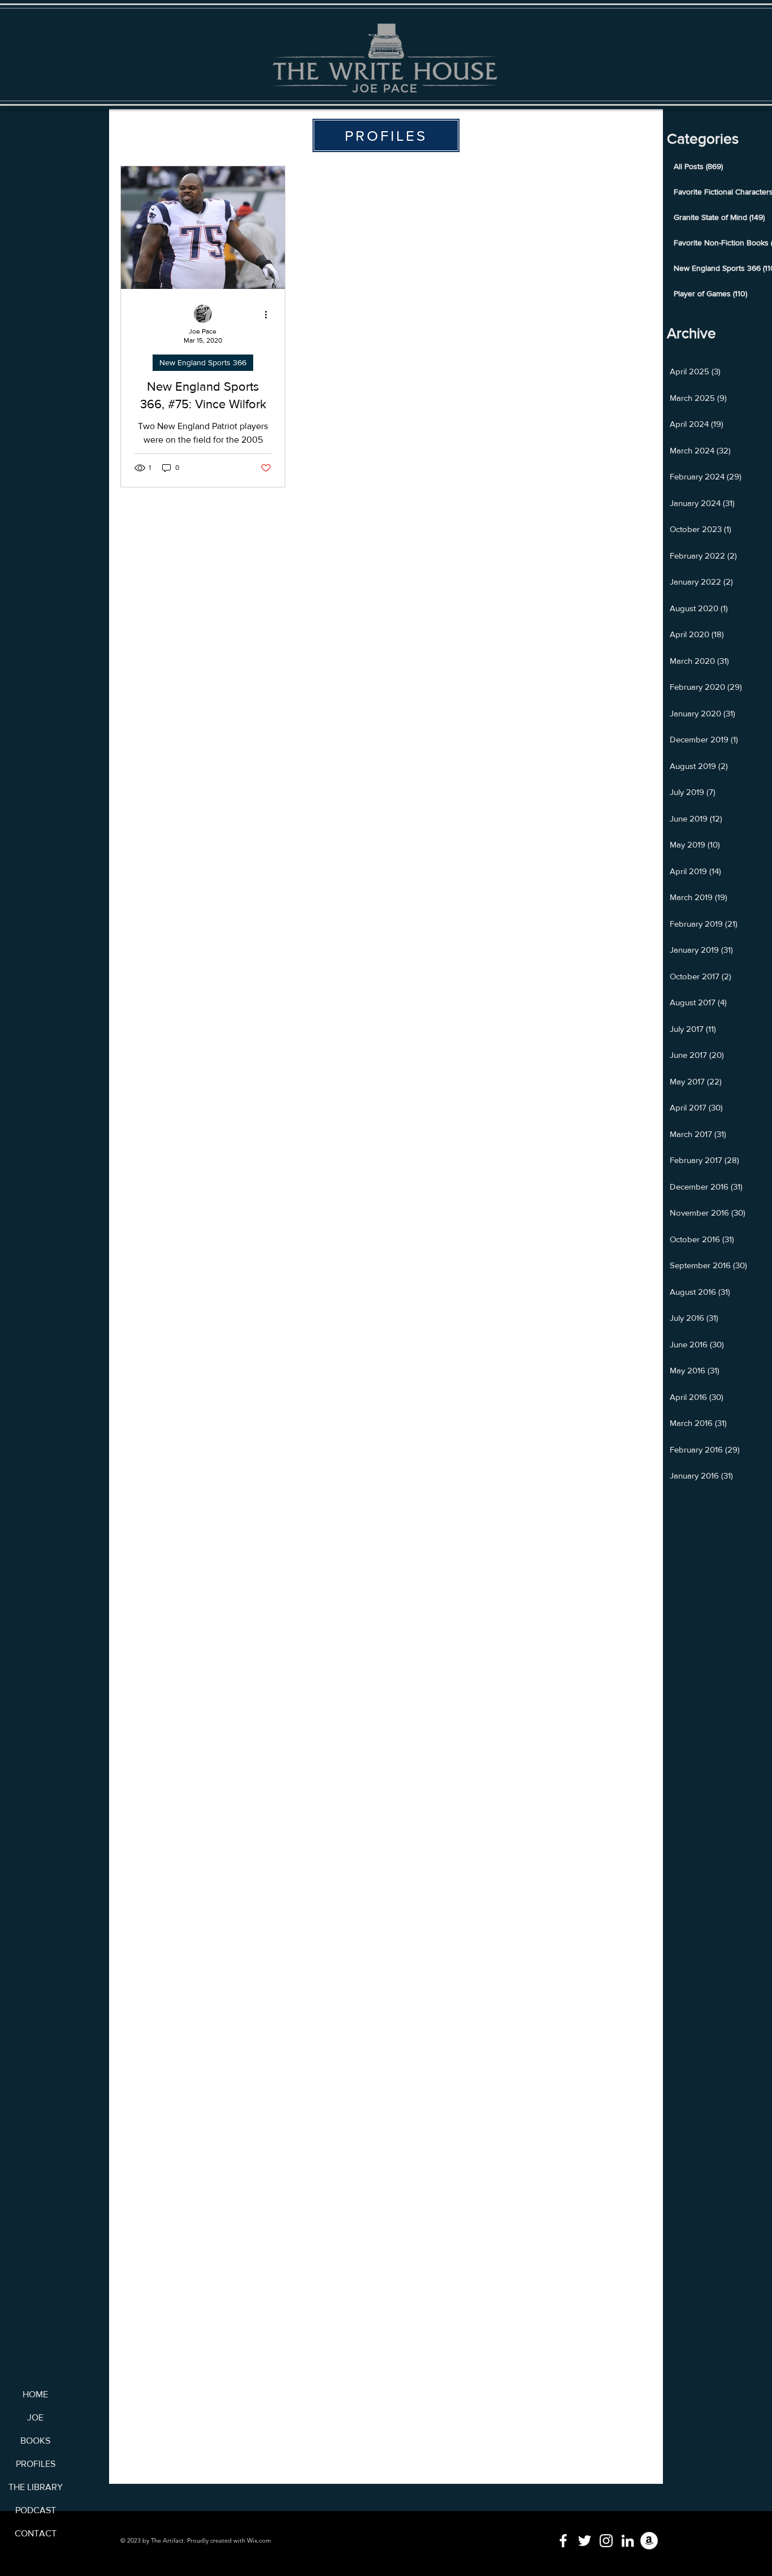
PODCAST (36, 2510)
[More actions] (270, 314)
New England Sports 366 (203, 362)
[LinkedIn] (628, 2541)
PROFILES (36, 2464)
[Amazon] (649, 2541)
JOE (35, 2417)
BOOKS (35, 2441)
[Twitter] (585, 2541)
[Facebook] (563, 2541)
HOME (35, 2394)
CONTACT (36, 2533)
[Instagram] (606, 2541)
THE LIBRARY (35, 2487)
